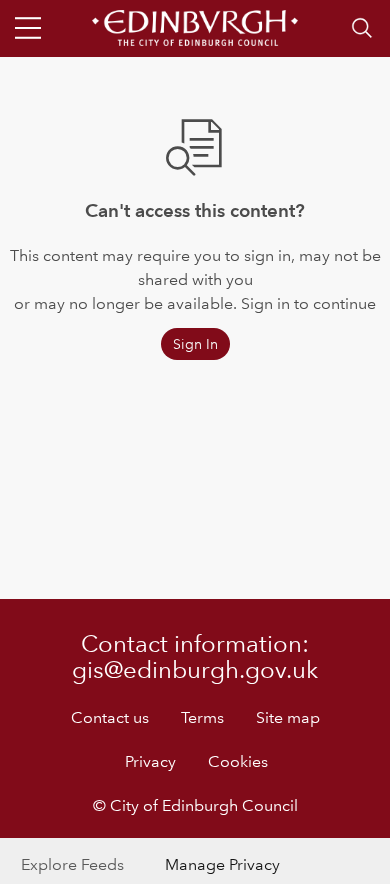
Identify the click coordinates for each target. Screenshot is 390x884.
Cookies (238, 761)
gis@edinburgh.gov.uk (195, 669)
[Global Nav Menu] (28, 28)
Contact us (110, 717)
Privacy (150, 761)
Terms (202, 717)
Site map (288, 717)
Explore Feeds (72, 864)
